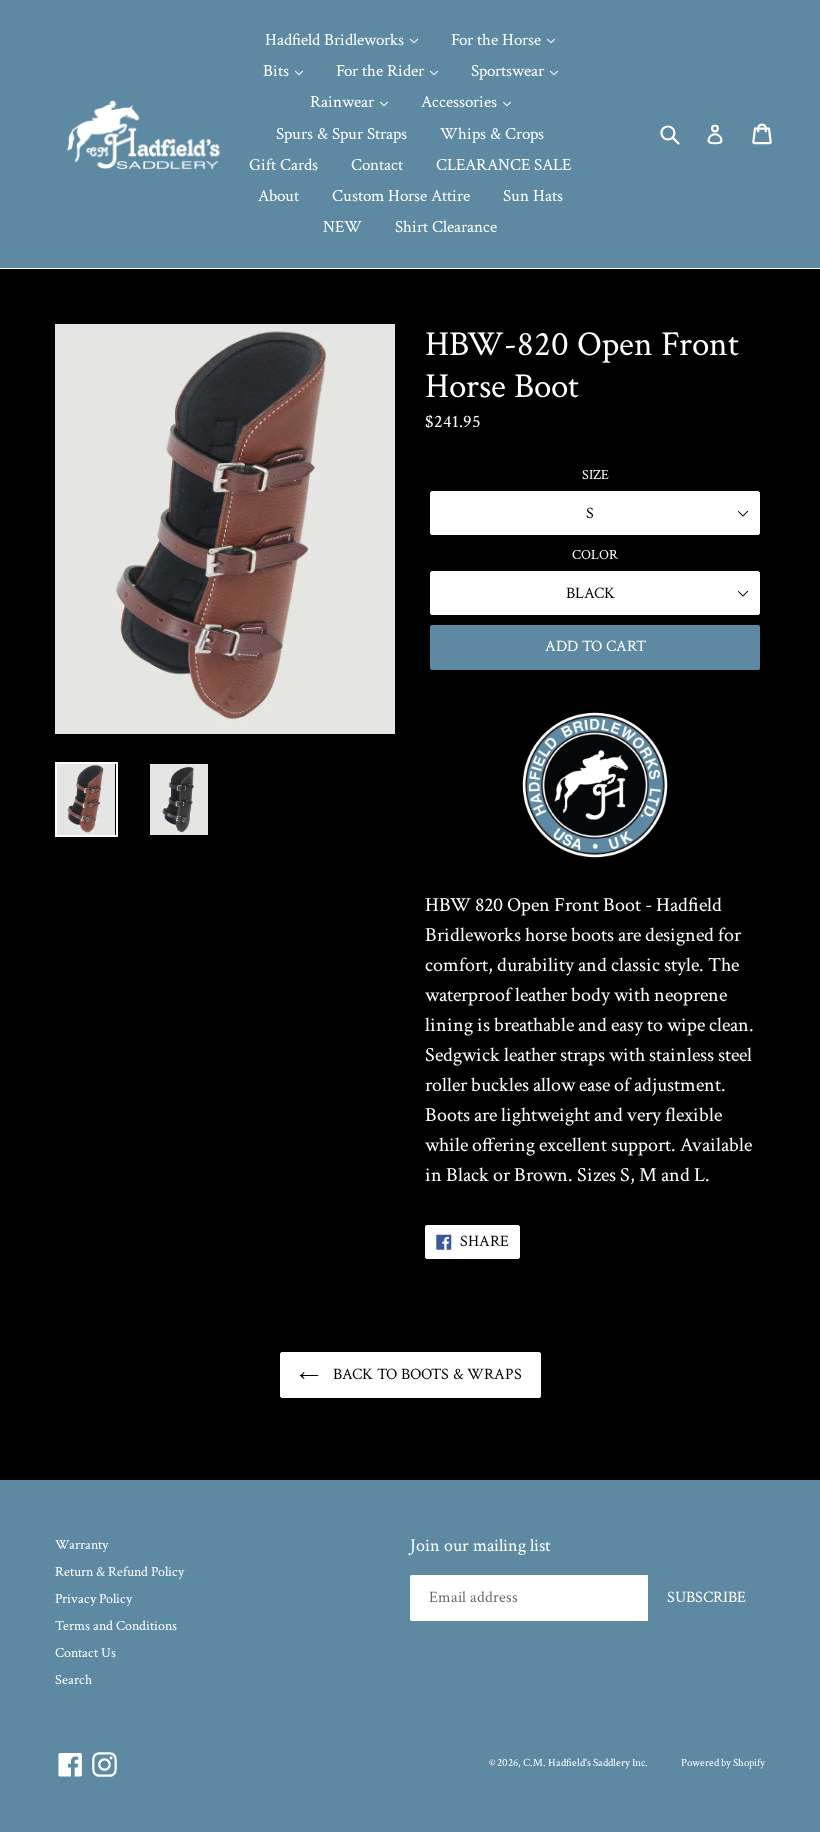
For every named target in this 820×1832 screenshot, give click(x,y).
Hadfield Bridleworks (336, 40)
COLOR (595, 555)
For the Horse (498, 40)
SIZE (595, 475)
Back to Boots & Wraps (425, 1374)
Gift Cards (283, 165)
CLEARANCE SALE (503, 165)
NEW (342, 227)
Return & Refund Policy (119, 1572)
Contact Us (85, 1653)
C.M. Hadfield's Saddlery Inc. (585, 1763)
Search (73, 1680)
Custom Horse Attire (401, 196)
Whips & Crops (492, 134)
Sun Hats (533, 196)
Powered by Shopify (723, 1763)
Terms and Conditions (116, 1626)
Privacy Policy (93, 1599)
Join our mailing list (480, 1546)
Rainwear (344, 102)
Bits (278, 71)
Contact (377, 165)
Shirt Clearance (446, 227)
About (278, 196)
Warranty (81, 1545)
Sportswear (509, 71)
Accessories (461, 102)
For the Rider (382, 71)
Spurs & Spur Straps (341, 134)
